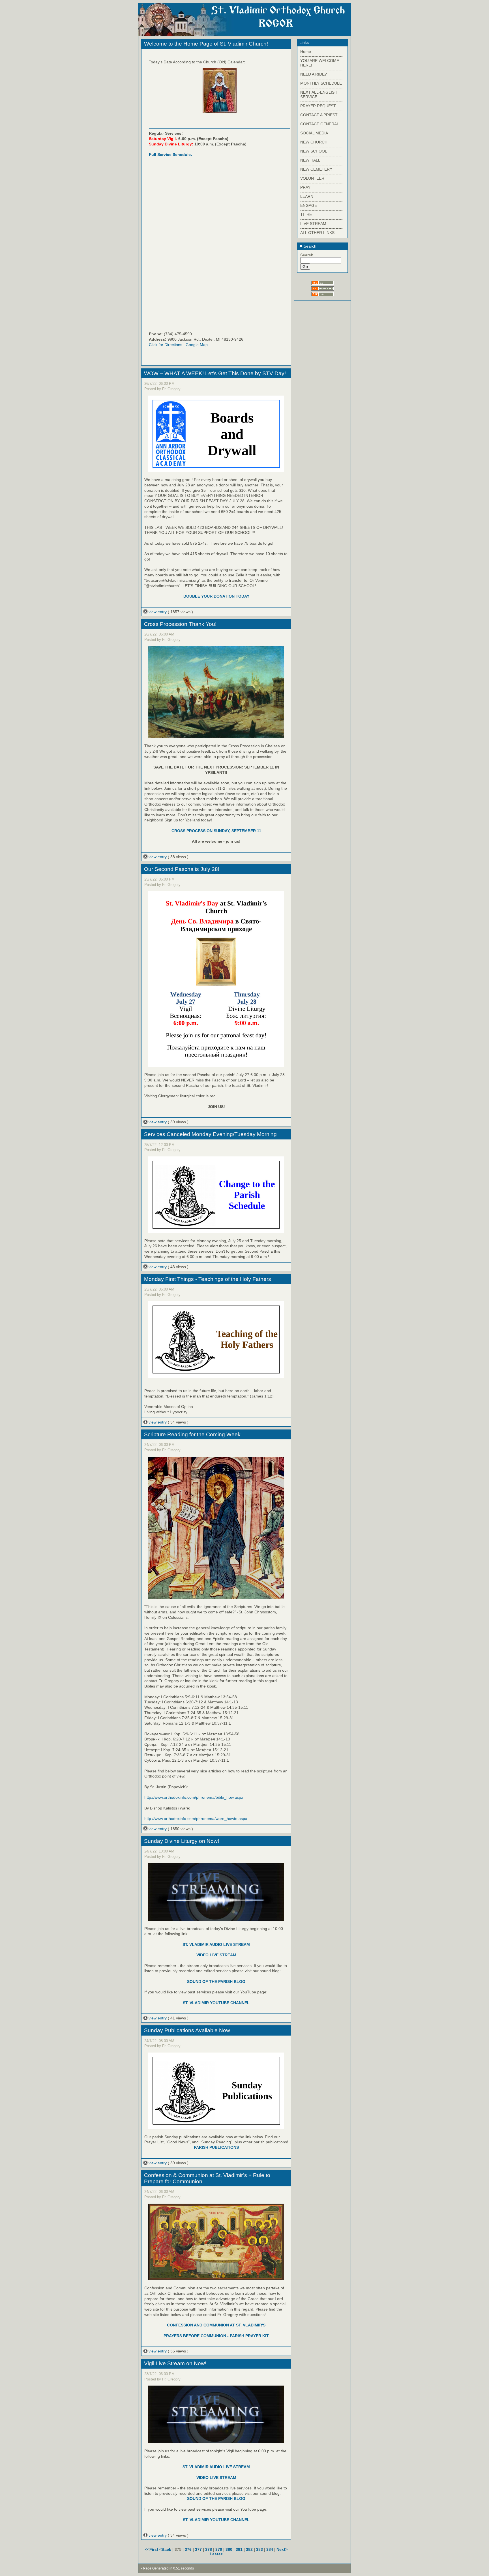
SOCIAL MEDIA (314, 133)
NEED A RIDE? (314, 74)
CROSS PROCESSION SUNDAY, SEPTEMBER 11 (216, 831)
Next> (282, 2549)
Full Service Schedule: (170, 154)
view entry (158, 612)
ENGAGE (309, 205)
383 (259, 2549)
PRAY (305, 187)
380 (229, 2549)
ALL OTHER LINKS (317, 233)
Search (309, 246)
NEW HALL (310, 160)
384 (270, 2549)
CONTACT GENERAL (320, 124)
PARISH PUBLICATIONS (216, 2147)
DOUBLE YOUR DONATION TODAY (216, 596)
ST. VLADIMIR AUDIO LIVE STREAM (216, 1944)
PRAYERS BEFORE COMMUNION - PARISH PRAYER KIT (216, 2336)
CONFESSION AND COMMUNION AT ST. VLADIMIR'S (216, 2325)
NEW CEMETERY (316, 169)
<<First (152, 2549)
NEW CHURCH (314, 142)
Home (306, 51)
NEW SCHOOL (314, 151)
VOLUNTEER (312, 178)
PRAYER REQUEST (318, 106)
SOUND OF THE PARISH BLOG (216, 1982)
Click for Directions (166, 345)
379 (219, 2549)
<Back (166, 2549)
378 (209, 2549)
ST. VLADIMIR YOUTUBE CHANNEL (216, 2003)
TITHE (306, 214)
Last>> (216, 2554)
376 (188, 2549)
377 (198, 2549)
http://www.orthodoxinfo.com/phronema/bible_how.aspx (194, 1797)
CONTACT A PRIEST (319, 115)
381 (239, 2549)
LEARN (307, 196)
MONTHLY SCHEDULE (321, 83)
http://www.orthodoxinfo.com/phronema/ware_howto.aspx (196, 1819)
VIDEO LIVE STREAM (216, 1955)
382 (249, 2549)
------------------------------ (321, 56)
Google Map (197, 345)
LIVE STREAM (313, 224)
